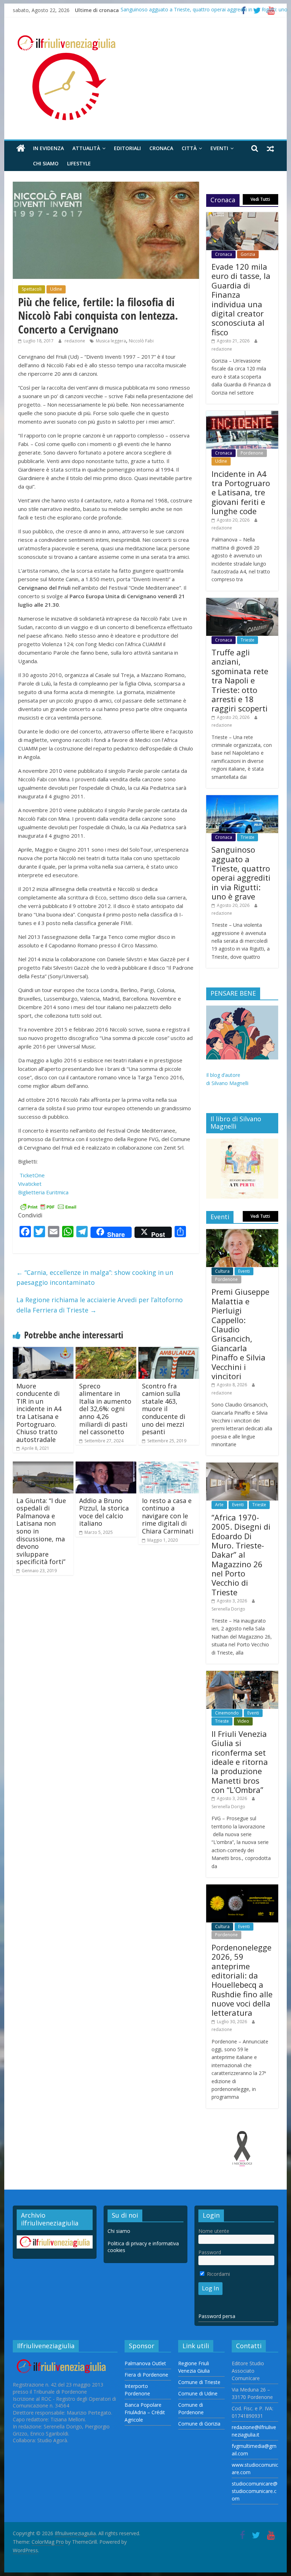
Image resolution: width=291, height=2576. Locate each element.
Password (210, 2252)
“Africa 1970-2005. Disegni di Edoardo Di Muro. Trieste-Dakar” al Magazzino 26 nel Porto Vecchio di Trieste (241, 1555)
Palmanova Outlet (145, 2363)
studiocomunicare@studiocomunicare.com (255, 2491)
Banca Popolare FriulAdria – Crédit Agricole (145, 2412)
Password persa (217, 2316)
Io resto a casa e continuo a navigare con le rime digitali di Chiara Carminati (168, 1516)
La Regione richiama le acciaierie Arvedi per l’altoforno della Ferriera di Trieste (100, 1305)
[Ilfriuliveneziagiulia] (21, 148)
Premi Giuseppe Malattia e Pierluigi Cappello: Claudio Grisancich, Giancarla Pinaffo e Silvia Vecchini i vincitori (240, 1334)
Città (189, 148)
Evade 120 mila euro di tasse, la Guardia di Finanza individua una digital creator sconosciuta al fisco (241, 299)
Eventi (219, 148)
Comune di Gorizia (199, 2424)
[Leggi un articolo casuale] (270, 148)
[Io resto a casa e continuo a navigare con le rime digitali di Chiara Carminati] (169, 1466)
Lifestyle (79, 163)
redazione (75, 341)
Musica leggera (111, 341)
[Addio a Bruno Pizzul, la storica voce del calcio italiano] (106, 1466)
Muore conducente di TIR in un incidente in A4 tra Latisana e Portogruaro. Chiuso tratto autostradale (39, 1413)
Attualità (86, 148)
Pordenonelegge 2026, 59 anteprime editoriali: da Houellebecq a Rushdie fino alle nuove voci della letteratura (242, 1980)
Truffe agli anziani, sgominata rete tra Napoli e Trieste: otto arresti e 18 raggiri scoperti (240, 680)
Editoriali (127, 148)
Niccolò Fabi (141, 341)
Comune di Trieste (199, 2382)
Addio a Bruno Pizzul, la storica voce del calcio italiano (104, 1512)
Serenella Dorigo (228, 1609)
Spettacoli (32, 289)
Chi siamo (46, 163)
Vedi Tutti (260, 199)
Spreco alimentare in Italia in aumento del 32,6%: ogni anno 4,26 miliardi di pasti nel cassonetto (105, 1409)
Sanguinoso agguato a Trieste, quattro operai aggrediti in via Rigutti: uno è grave (241, 873)
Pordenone (252, 453)
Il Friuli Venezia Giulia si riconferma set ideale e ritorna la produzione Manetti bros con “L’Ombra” (240, 1762)
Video (243, 1721)
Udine (56, 289)
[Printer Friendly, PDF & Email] (48, 1206)
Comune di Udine (198, 2393)
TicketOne (32, 1175)
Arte (219, 1505)
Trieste (248, 640)
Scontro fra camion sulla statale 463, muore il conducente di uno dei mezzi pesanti (164, 1409)
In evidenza (48, 148)
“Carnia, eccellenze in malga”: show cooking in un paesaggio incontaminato (95, 1278)
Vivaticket (31, 1184)
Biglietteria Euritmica (44, 1192)
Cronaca (161, 148)
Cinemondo (227, 1713)
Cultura (222, 1271)
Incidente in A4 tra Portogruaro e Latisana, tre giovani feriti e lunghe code (241, 492)
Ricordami (218, 2274)
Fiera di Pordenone (146, 2375)
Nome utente (214, 2231)
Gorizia (248, 254)
